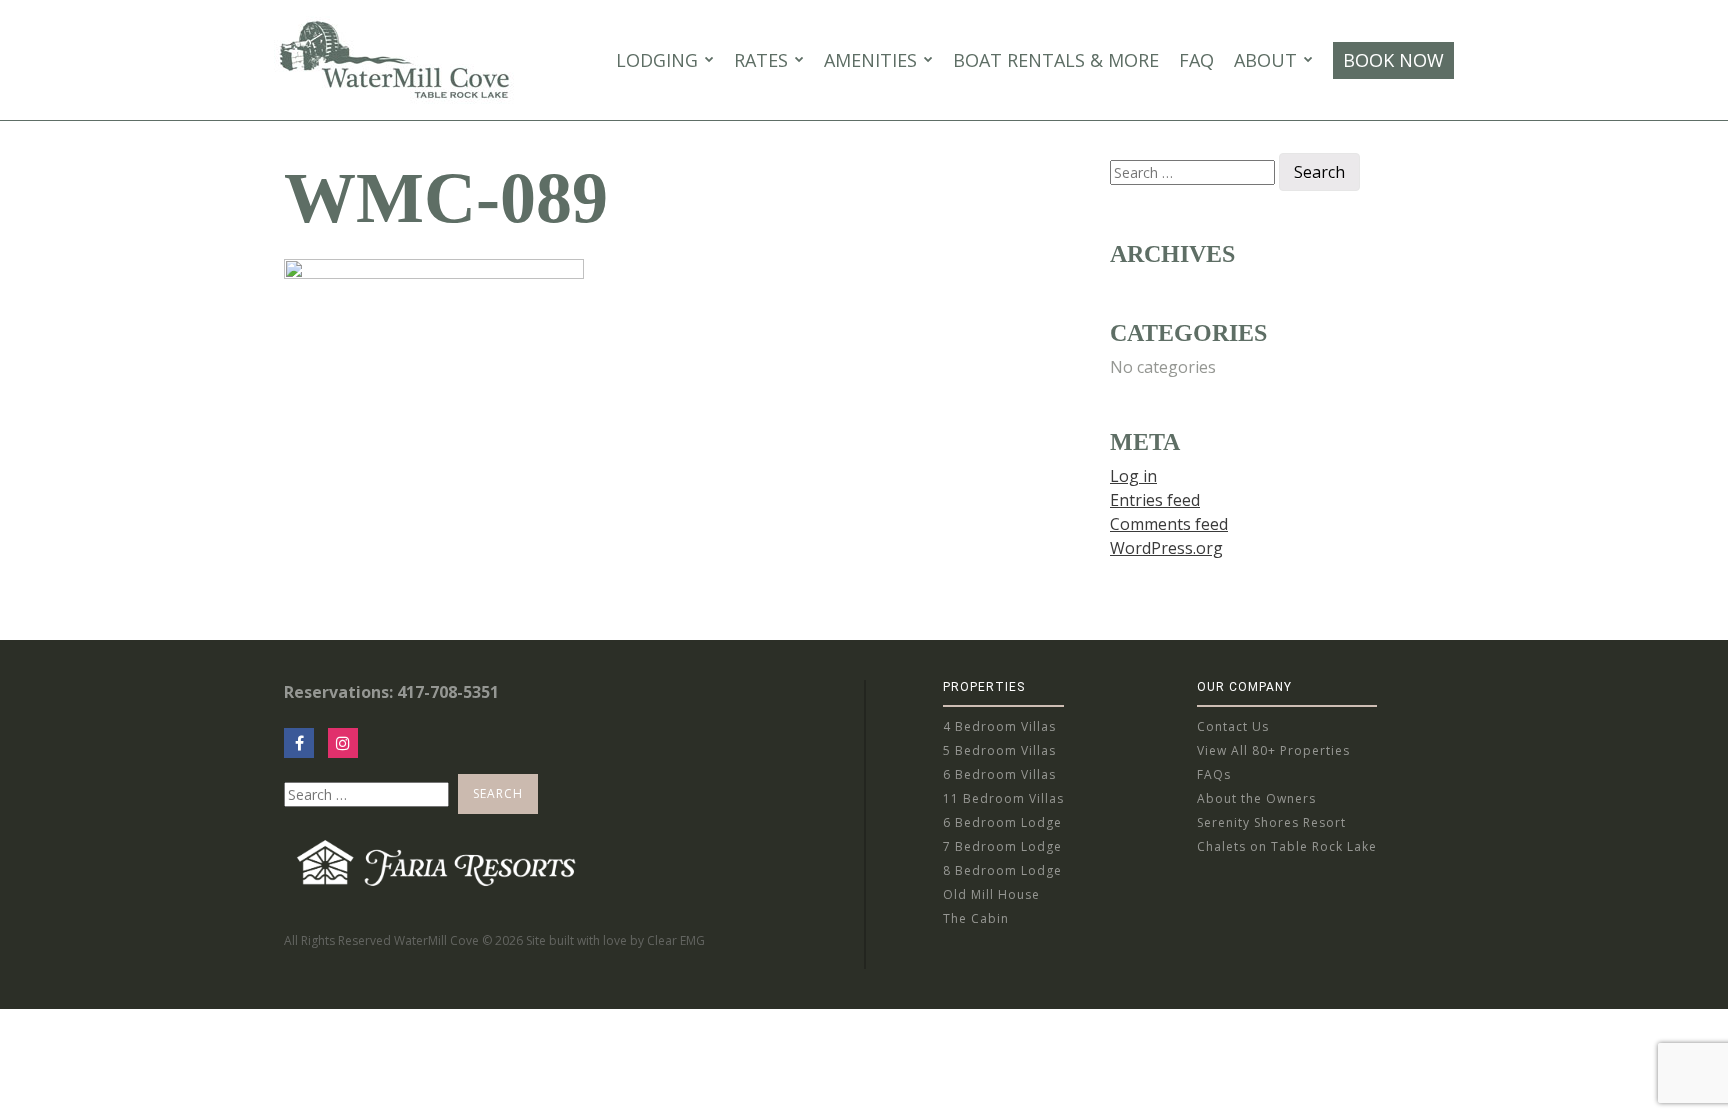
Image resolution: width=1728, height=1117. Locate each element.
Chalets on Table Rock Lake (1287, 846)
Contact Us (1233, 726)
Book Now (1393, 60)
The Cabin (976, 918)
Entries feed (1155, 500)
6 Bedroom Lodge (1002, 822)
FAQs (1214, 774)
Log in (1133, 476)
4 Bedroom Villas (999, 726)
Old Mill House (991, 894)
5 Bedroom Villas (999, 750)
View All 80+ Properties (1273, 750)
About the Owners (1256, 798)
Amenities (870, 60)
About (1265, 60)
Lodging (657, 60)
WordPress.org (1166, 548)
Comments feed (1169, 524)
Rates (761, 60)
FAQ (1196, 60)
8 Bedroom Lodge (1002, 870)
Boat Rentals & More (1056, 60)
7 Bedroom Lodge (1002, 846)
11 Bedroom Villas (1003, 798)
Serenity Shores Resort (1271, 822)
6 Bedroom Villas (999, 774)
